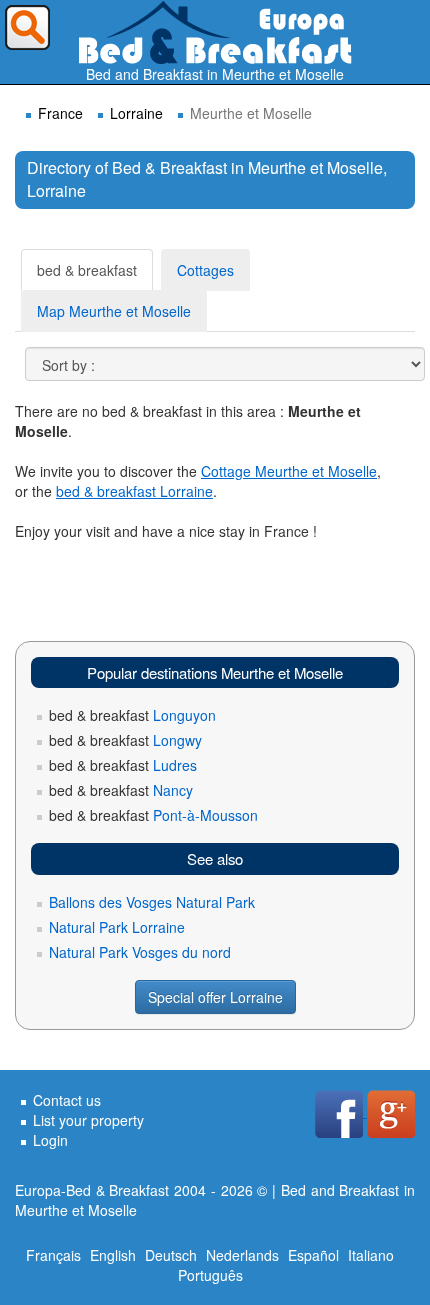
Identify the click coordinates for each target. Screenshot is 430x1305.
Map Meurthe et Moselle (114, 311)
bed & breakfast (87, 270)
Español (313, 1255)
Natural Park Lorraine (117, 927)
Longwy (125, 740)
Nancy (121, 790)
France (60, 113)
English (113, 1255)
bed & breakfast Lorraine (134, 491)
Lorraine (136, 113)
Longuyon (132, 715)
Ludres (123, 765)
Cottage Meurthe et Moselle (289, 471)
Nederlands (242, 1255)
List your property (88, 1120)
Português (210, 1275)
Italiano (371, 1255)
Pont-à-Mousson (153, 815)
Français (53, 1255)
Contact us (67, 1100)
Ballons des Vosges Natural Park (152, 902)
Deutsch (171, 1255)
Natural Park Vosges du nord (140, 952)
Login (50, 1140)
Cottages (205, 270)
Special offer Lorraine (215, 997)
